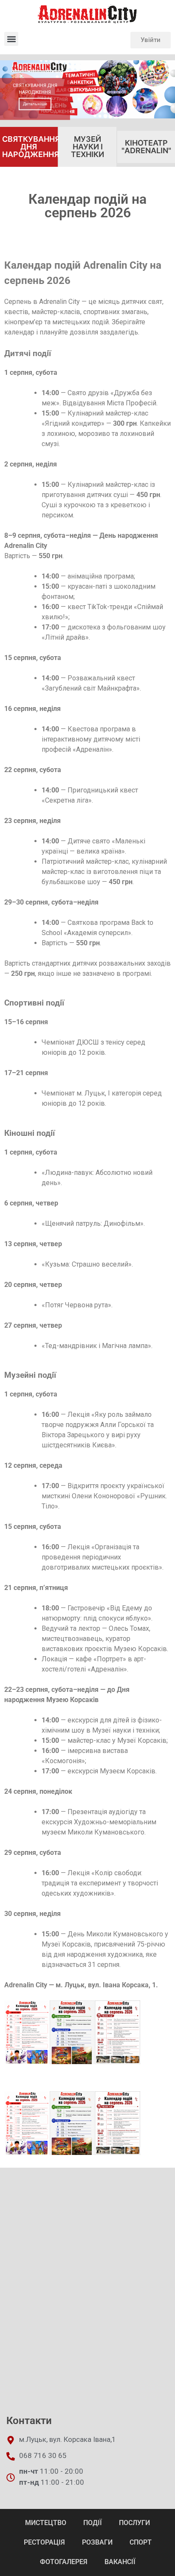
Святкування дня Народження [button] (30, 147)
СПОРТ (141, 2542)
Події (93, 2523)
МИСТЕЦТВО (46, 2523)
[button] (11, 39)
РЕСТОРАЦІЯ (44, 2542)
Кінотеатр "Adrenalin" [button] (146, 147)
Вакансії (120, 2562)
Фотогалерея (64, 2562)
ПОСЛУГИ (134, 2523)
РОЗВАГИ (97, 2542)
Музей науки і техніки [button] (87, 147)
